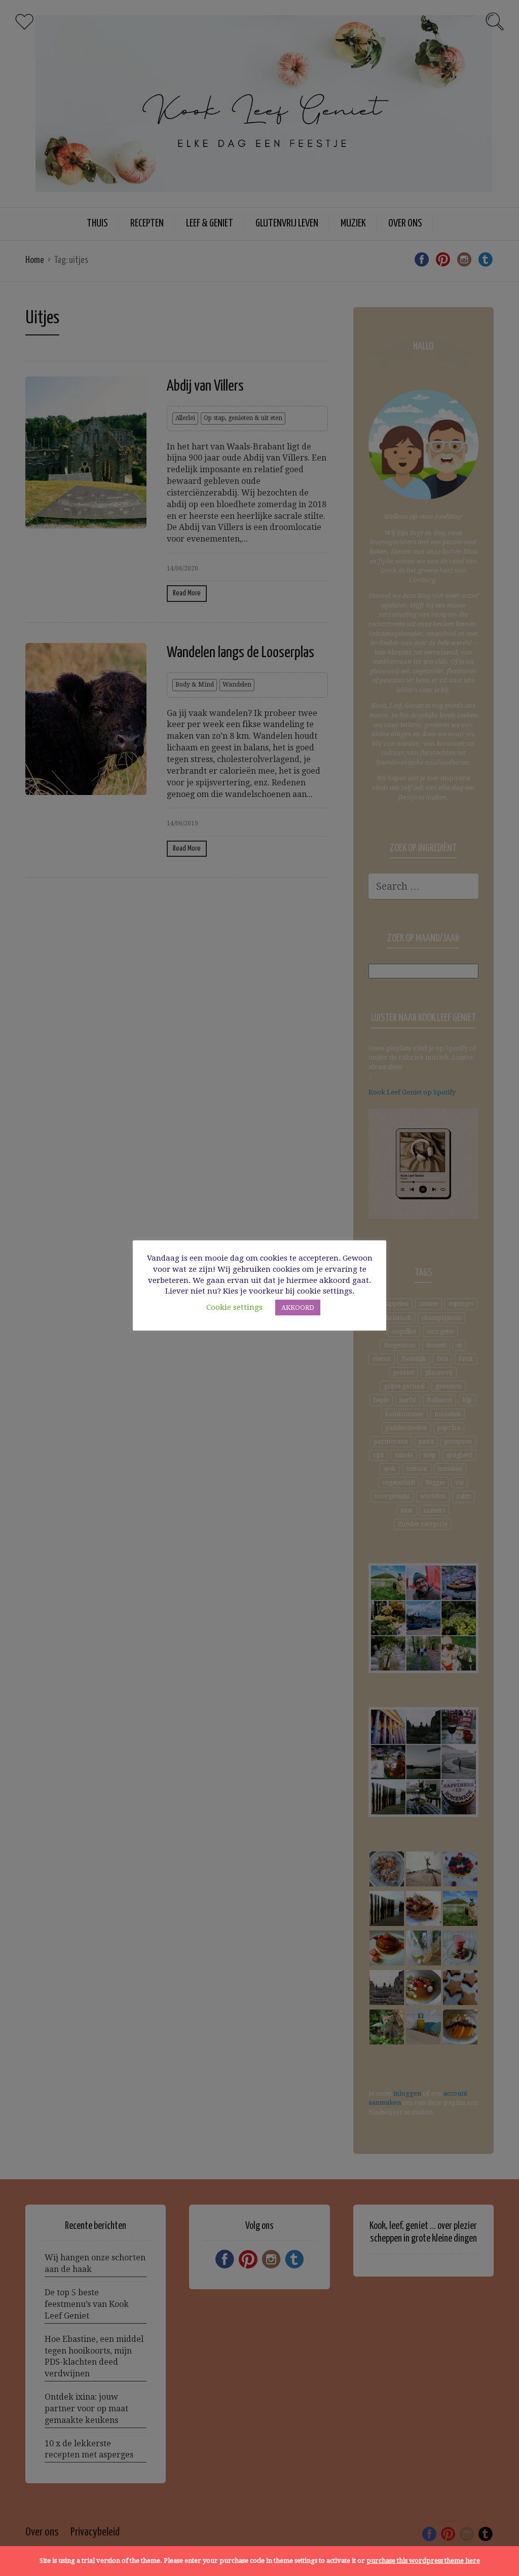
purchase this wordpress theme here (423, 2561)
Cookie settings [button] (234, 1307)
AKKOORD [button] (298, 1308)
